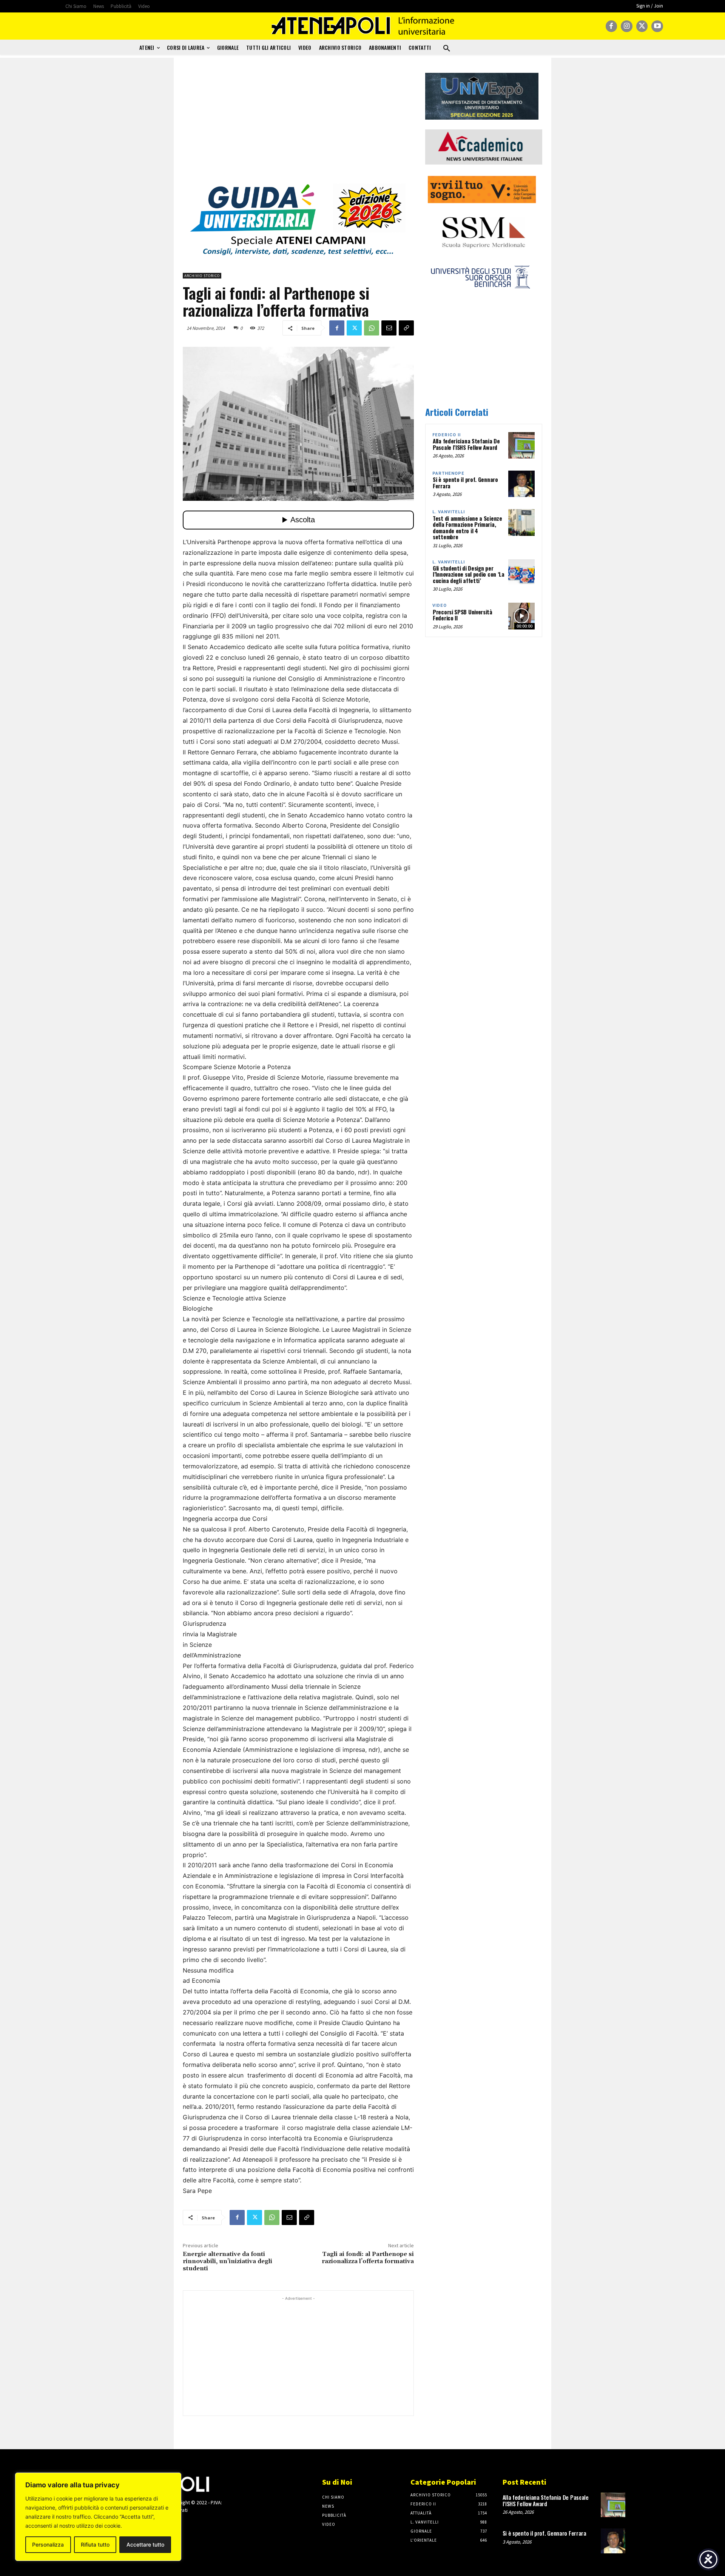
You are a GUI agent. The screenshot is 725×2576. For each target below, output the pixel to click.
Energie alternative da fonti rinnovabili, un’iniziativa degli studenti (228, 2261)
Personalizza (48, 2544)
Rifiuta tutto (95, 2544)
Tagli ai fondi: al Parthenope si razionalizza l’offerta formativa (368, 2258)
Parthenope (448, 473)
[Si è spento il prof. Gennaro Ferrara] (521, 484)
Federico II (447, 435)
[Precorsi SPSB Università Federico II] (521, 616)
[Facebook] (612, 26)
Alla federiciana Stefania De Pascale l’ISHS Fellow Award (466, 444)
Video (440, 606)
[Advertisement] (298, 126)
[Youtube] (657, 26)
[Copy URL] (406, 328)
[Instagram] (627, 26)
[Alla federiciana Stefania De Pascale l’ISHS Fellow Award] (521, 445)
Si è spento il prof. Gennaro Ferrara (465, 482)
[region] (98, 2517)
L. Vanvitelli (449, 512)
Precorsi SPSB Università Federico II (463, 615)
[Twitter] (642, 26)
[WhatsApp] (372, 328)
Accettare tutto (145, 2544)
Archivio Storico (202, 276)
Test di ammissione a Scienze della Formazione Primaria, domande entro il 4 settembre (467, 528)
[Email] (389, 328)
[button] (447, 49)
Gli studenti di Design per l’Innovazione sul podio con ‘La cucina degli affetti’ (469, 574)
